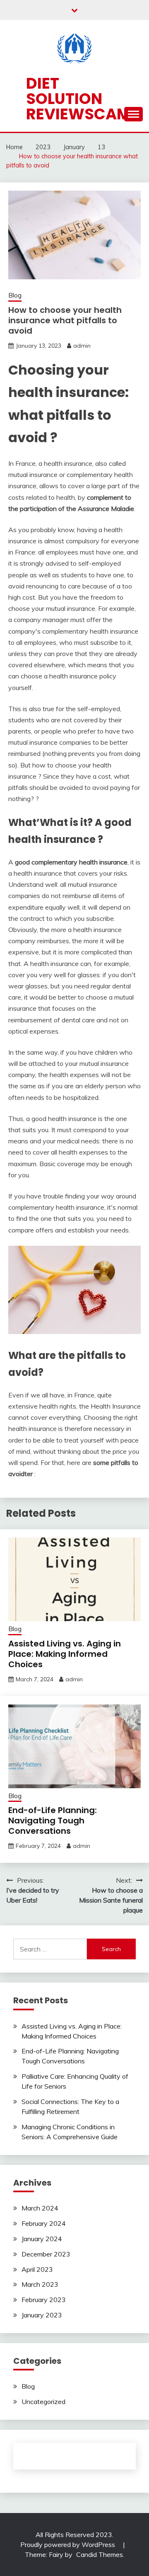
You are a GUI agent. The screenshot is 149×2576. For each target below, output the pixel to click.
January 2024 (42, 2239)
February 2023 (44, 2300)
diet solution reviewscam (78, 99)
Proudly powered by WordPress (68, 2545)
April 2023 (37, 2269)
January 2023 (42, 2315)
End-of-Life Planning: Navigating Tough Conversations (53, 1821)
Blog (15, 295)
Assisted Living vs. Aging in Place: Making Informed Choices (65, 1654)
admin (82, 346)
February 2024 (44, 2223)
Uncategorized (43, 2402)
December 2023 (46, 2254)
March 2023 (40, 2284)
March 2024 (40, 2208)
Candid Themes (100, 2554)
